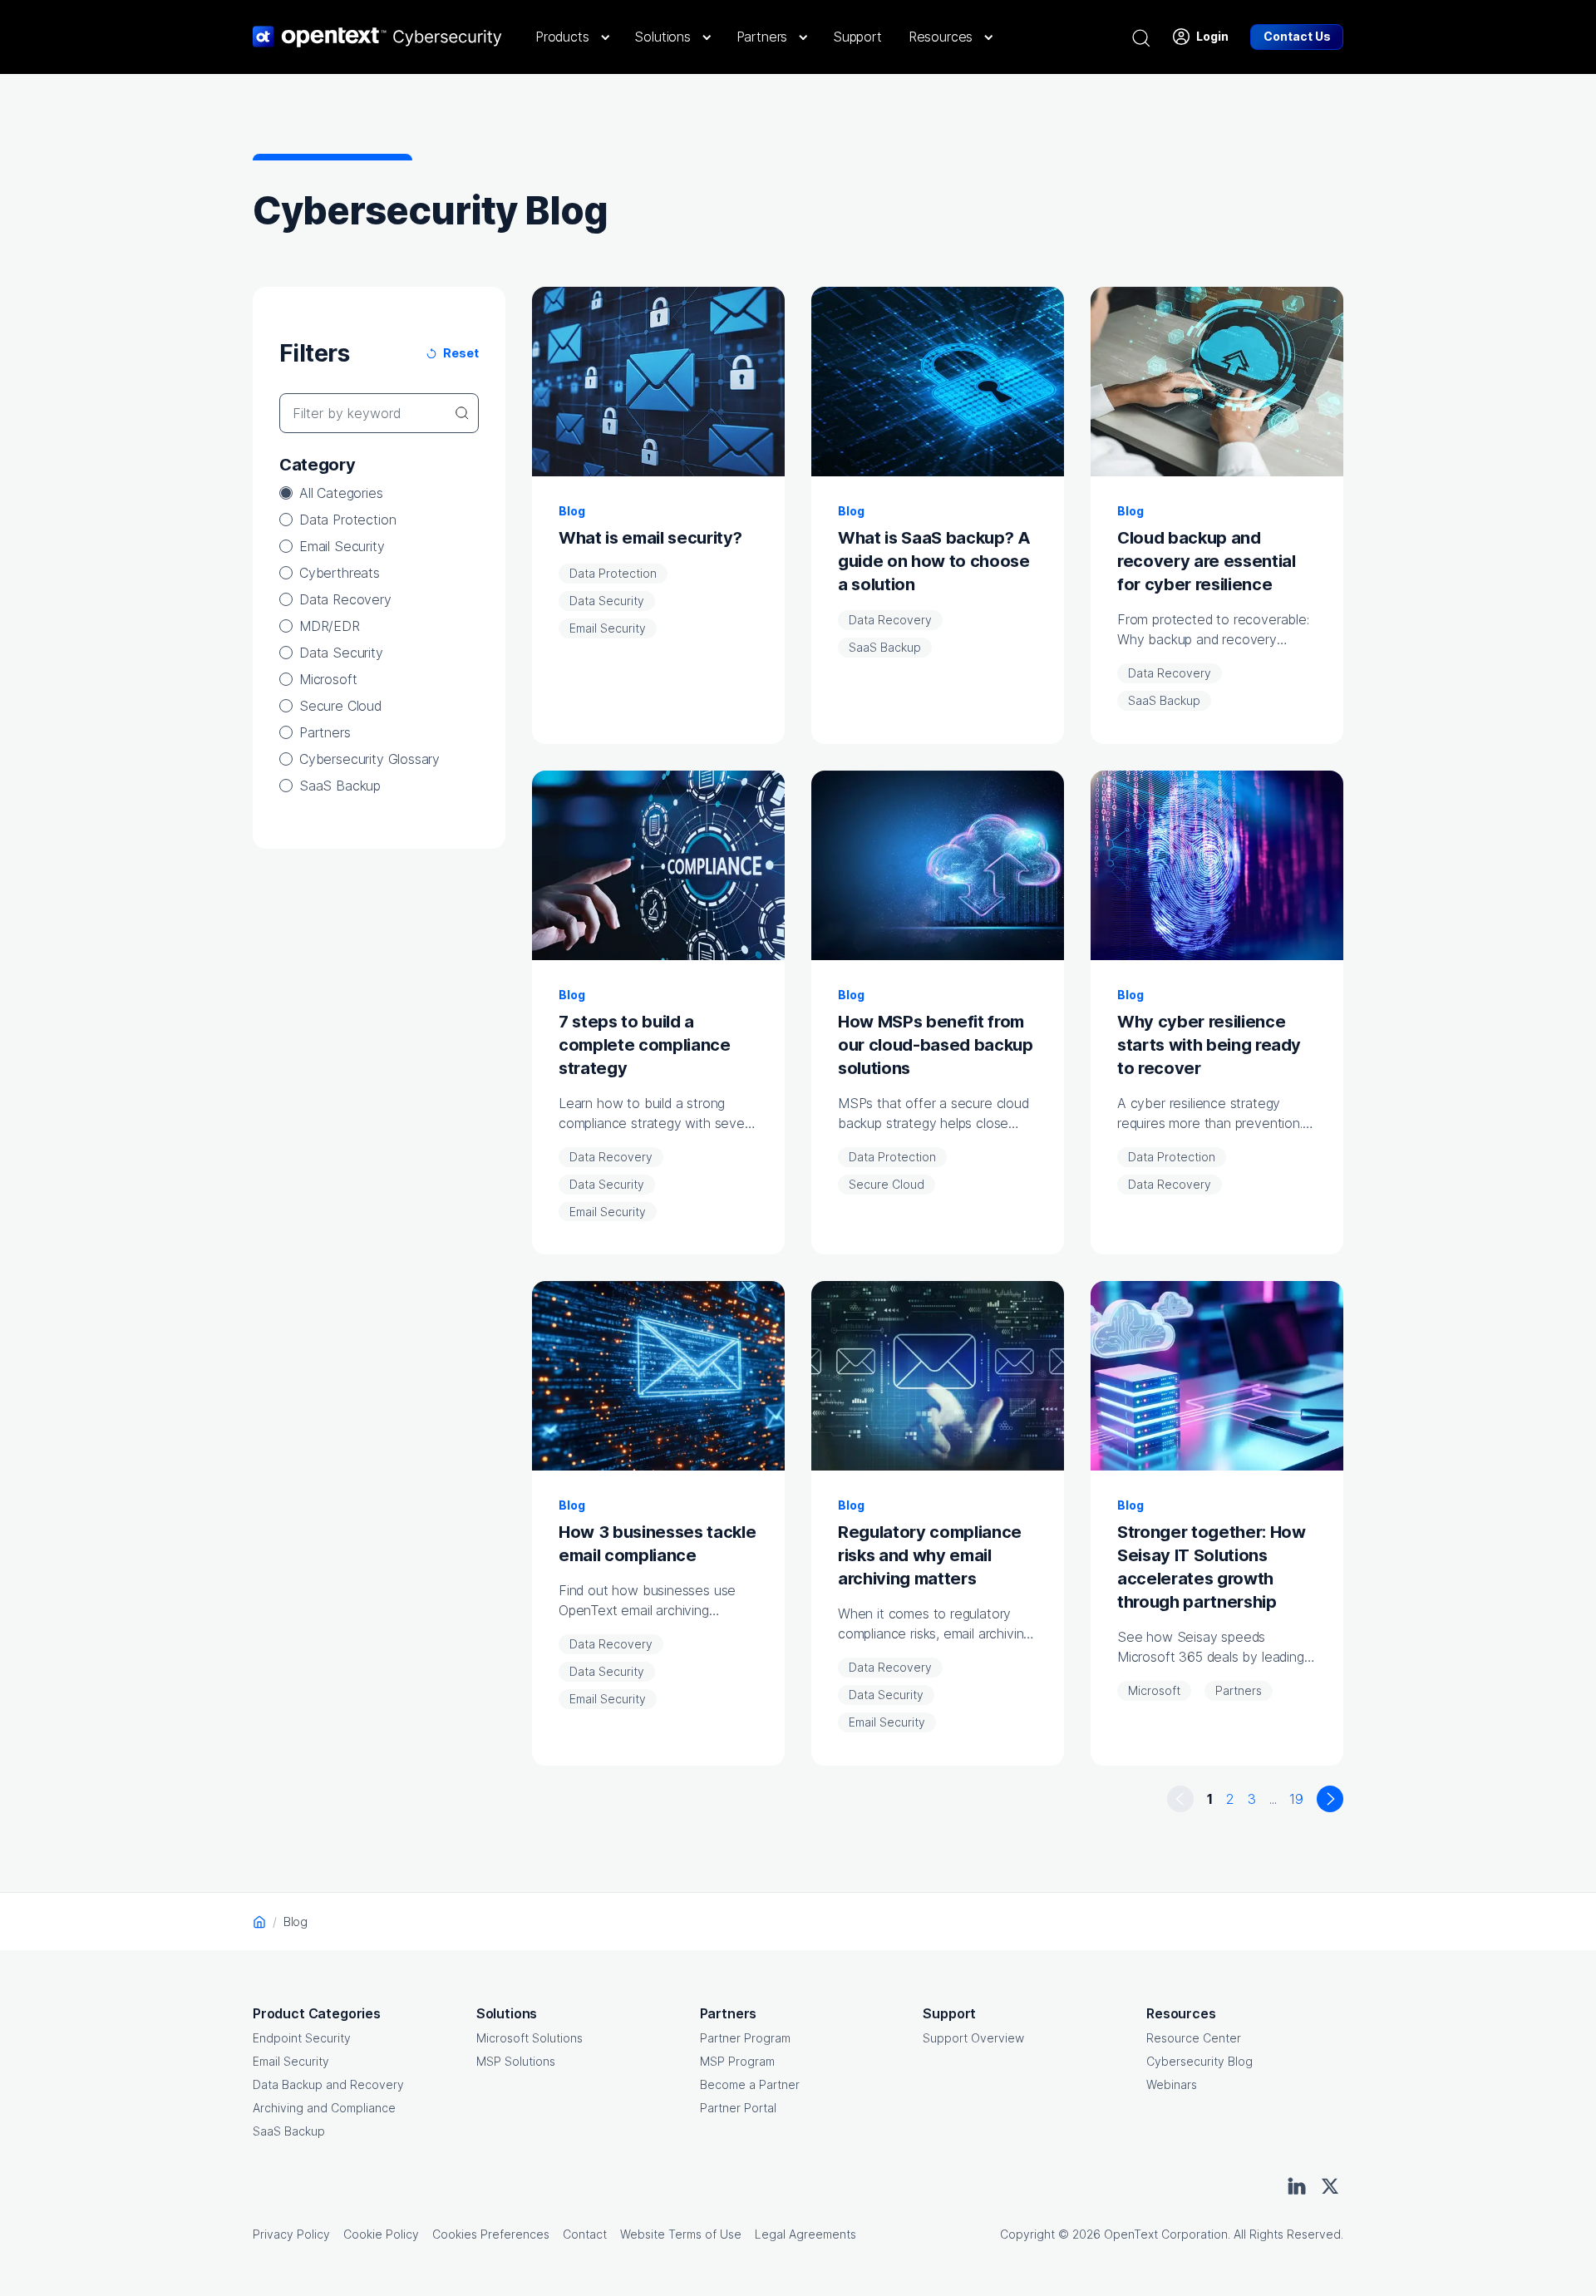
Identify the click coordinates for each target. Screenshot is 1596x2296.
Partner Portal (738, 2108)
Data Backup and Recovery (328, 2084)
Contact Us (1297, 36)
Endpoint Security (302, 2038)
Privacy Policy (291, 2234)
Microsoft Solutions (530, 2038)
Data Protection (347, 520)
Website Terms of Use (681, 2234)
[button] (571, 37)
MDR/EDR (330, 626)
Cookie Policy (381, 2234)
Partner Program (745, 2038)
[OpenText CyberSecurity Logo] (377, 37)
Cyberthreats (340, 573)
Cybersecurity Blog (1199, 2061)
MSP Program (737, 2061)
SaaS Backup (340, 786)
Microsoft (328, 679)
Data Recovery (345, 599)
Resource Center (1194, 2038)
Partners (325, 732)
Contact (585, 2234)
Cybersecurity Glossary (369, 759)
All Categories (341, 493)
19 (1296, 1799)
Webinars (1172, 2084)
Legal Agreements (805, 2234)
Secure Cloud (340, 706)
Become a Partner (750, 2084)
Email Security (342, 546)
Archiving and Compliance (324, 2108)
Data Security (341, 653)
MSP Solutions (516, 2061)
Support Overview (973, 2038)
